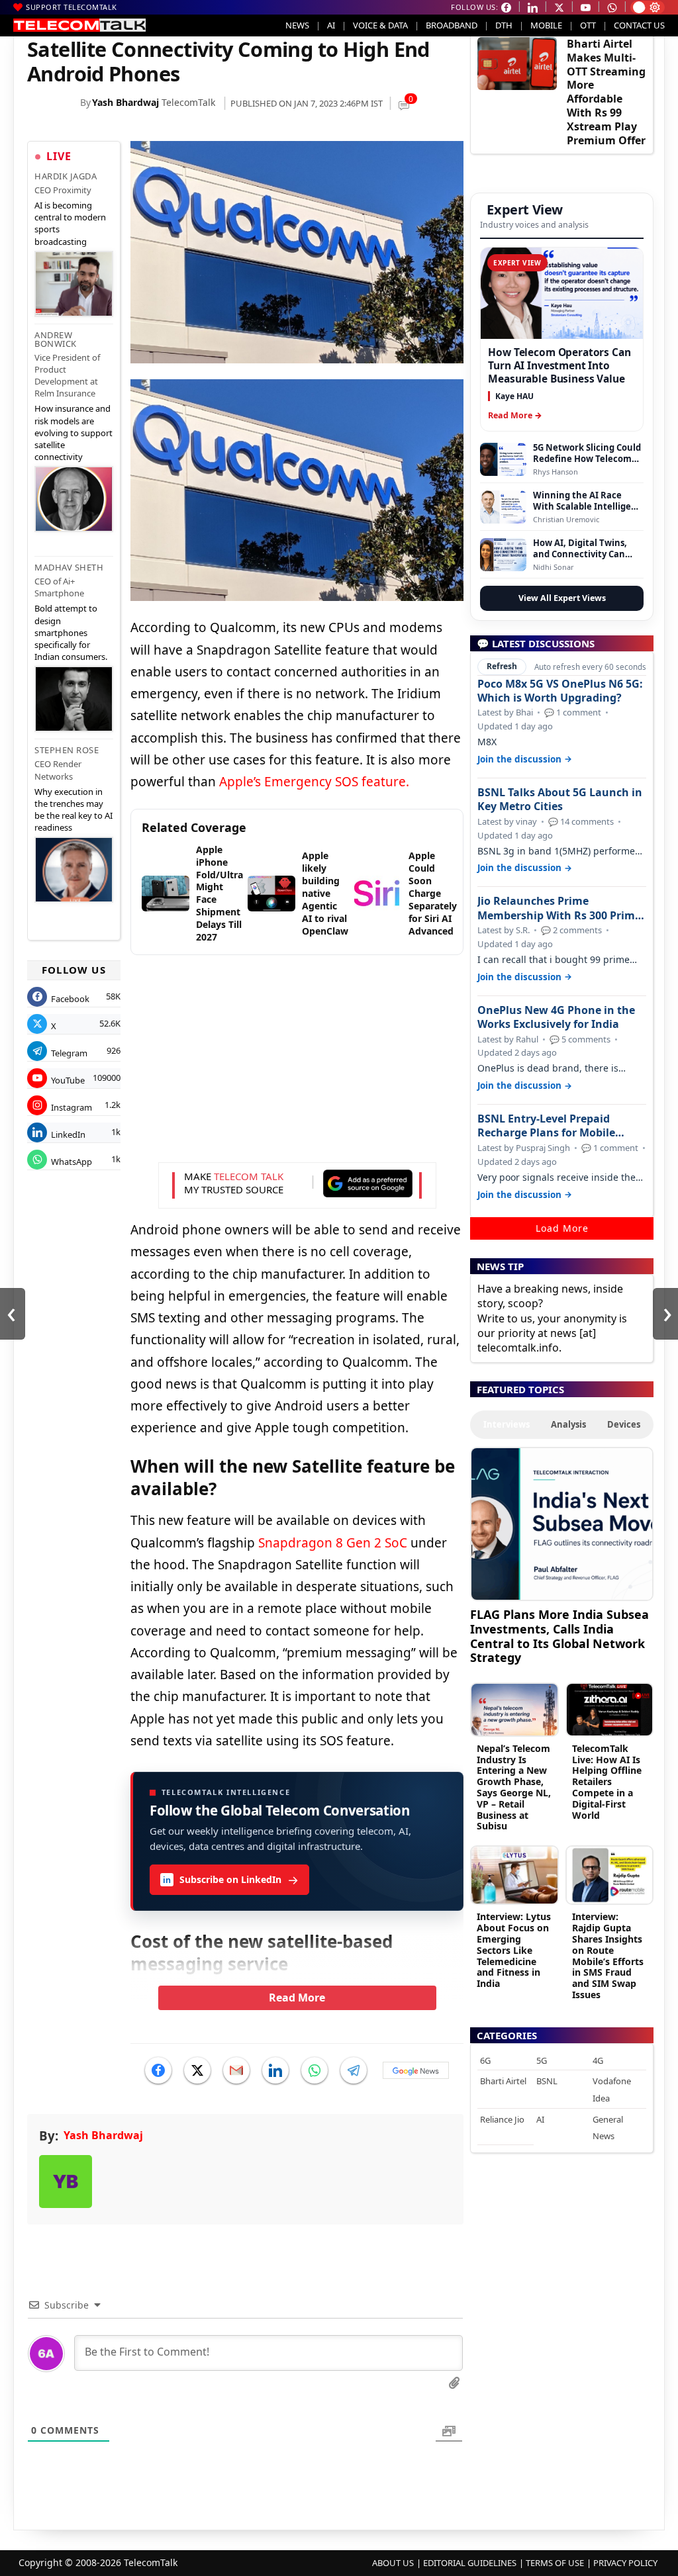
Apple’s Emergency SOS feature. (314, 782)
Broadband (452, 25)
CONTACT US (639, 25)
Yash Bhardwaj (125, 102)
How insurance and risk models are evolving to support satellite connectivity (73, 433)
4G (598, 2060)
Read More (297, 1998)
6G (485, 2060)
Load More (562, 1228)
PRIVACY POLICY (625, 2563)
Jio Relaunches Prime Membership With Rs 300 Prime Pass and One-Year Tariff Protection (559, 908)
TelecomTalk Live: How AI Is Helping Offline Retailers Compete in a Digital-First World (607, 1782)
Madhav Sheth (69, 567)
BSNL (547, 2081)
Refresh (502, 666)
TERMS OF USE (555, 2563)
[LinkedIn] (275, 2070)
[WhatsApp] (315, 2070)
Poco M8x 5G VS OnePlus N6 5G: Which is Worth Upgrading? (560, 691)
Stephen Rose (67, 750)
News (297, 25)
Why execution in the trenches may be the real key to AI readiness (73, 810)
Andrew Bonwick (56, 339)
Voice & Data (380, 25)
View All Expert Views (562, 598)
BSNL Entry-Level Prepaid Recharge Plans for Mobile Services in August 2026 (546, 1126)
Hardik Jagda (66, 176)
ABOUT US (393, 2563)
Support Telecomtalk (72, 7)
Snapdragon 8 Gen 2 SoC (333, 1543)
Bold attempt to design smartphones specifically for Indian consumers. (71, 632)
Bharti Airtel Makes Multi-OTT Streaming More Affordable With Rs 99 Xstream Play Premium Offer (606, 92)
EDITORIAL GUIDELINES (470, 2563)
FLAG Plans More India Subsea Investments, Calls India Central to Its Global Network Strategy (559, 1635)
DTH (504, 25)
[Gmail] (236, 2070)
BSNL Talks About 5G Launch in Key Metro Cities (560, 800)
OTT (588, 25)
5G (542, 2060)
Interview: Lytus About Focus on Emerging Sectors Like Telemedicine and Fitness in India (514, 1950)
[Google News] (416, 2070)
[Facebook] (158, 2070)
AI (331, 25)
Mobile (546, 25)
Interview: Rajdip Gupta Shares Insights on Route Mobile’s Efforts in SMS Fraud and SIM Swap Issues (608, 1955)
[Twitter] (197, 2070)
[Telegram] (354, 2070)
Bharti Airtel (503, 2081)
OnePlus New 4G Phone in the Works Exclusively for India (556, 1017)
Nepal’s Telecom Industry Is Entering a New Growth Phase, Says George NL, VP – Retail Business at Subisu (514, 1787)
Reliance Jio (502, 2119)
